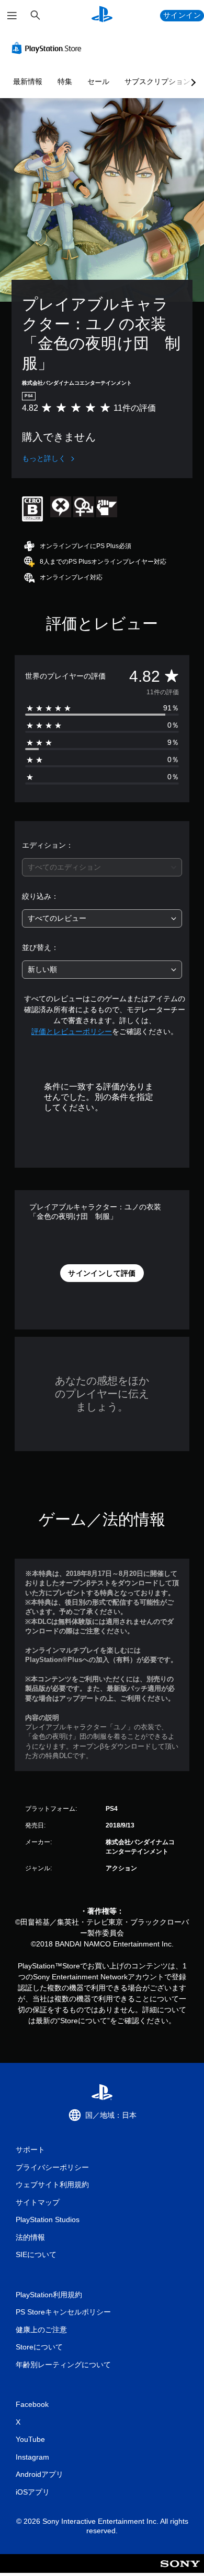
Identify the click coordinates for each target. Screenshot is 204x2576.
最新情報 (28, 81)
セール (98, 81)
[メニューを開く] (12, 16)
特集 (65, 81)
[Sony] (180, 2571)
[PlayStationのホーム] (102, 15)
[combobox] (102, 867)
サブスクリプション (157, 81)
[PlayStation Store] (49, 48)
